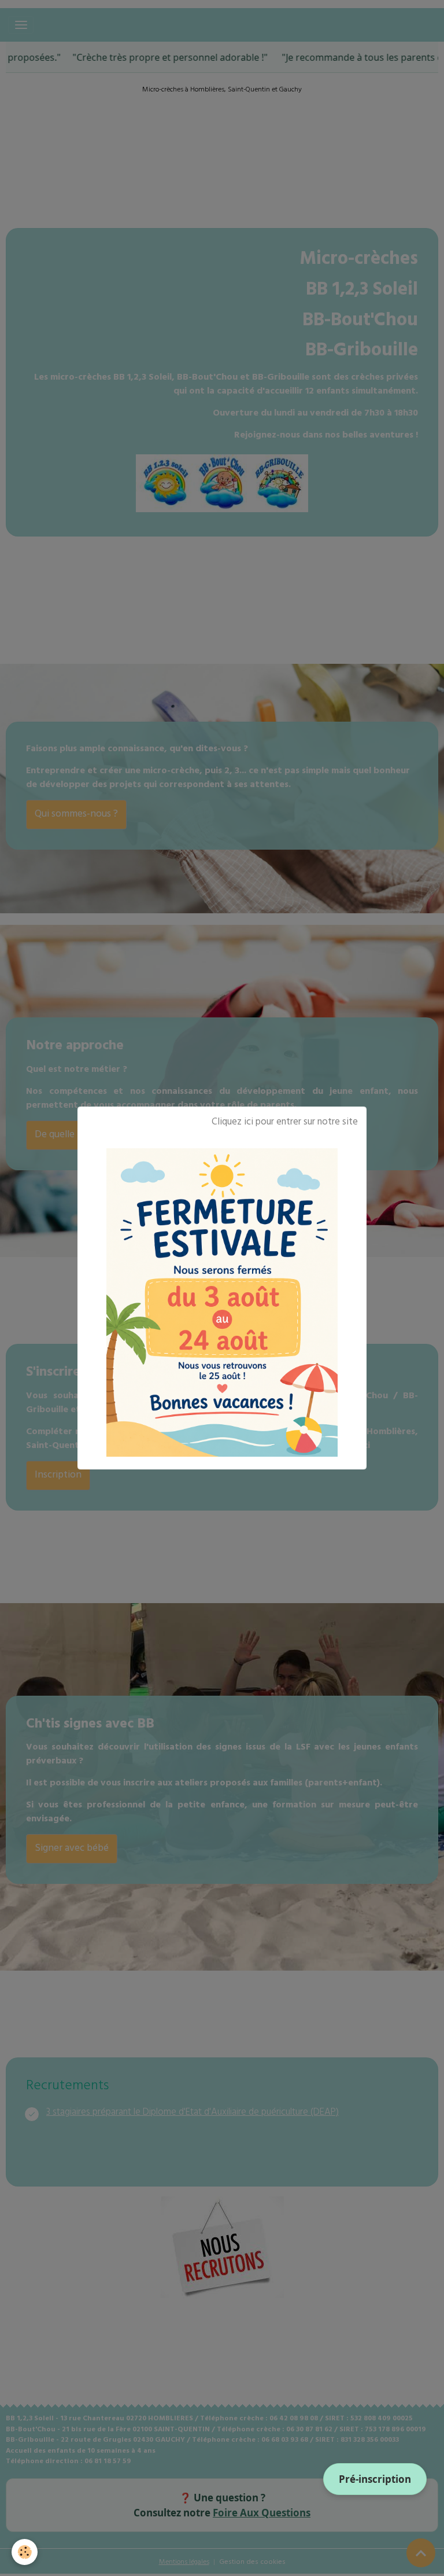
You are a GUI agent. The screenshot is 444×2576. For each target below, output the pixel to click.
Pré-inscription (375, 2479)
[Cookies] (25, 2552)
